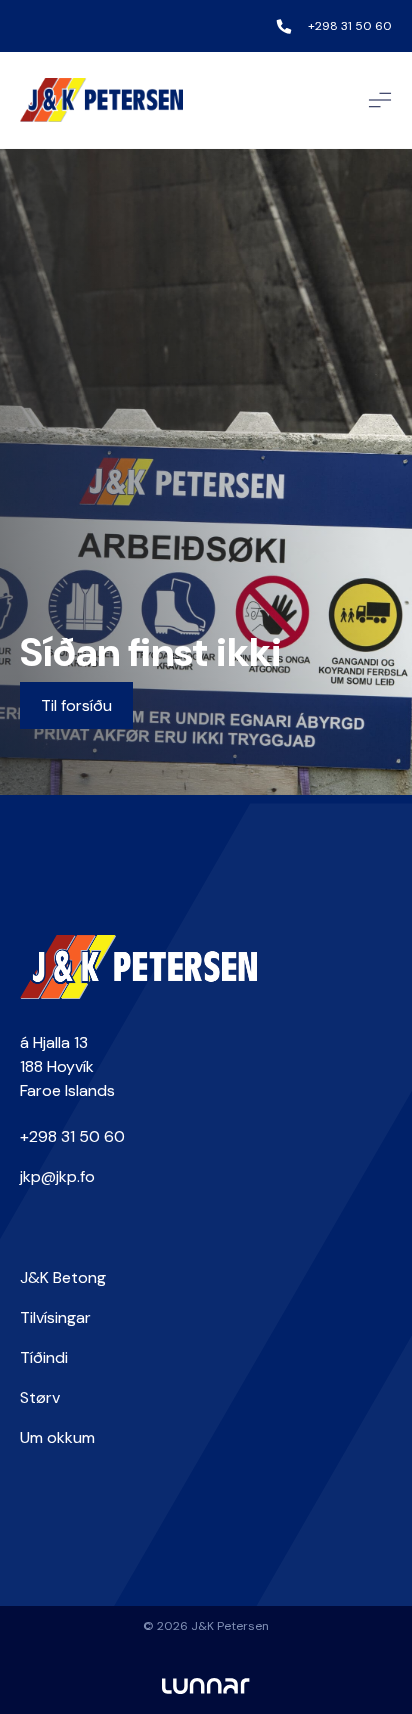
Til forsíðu (76, 705)
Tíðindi (44, 1357)
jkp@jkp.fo (57, 1176)
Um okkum (57, 1437)
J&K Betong (63, 1277)
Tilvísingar (55, 1317)
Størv (40, 1397)
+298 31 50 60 (350, 26)
